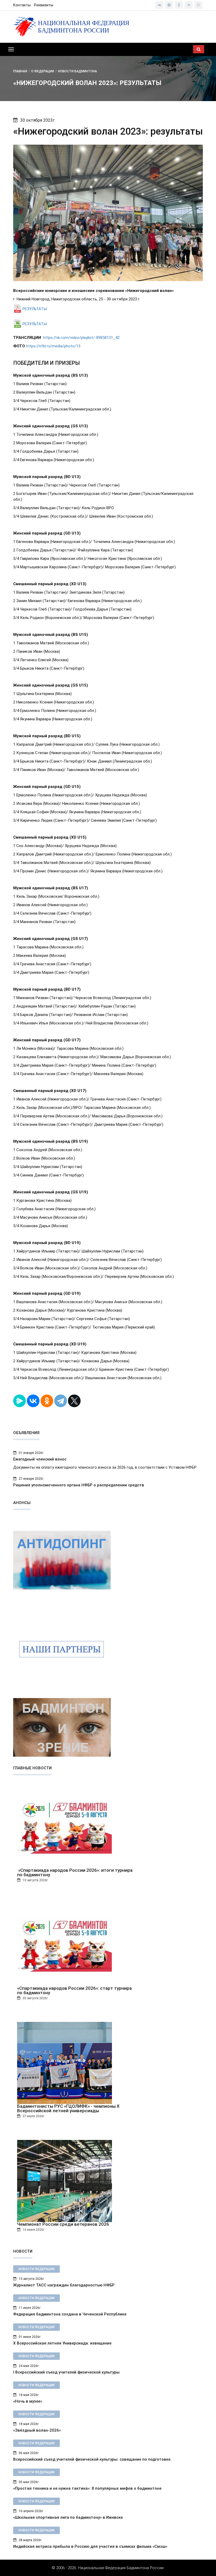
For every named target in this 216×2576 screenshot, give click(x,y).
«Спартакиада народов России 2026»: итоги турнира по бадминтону (75, 1873)
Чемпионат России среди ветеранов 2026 (63, 2224)
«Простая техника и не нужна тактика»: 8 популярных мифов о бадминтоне (87, 2488)
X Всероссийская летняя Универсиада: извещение (62, 2343)
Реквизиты (44, 5)
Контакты (22, 5)
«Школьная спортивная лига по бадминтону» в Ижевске (68, 2517)
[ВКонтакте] (33, 1401)
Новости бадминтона (77, 71)
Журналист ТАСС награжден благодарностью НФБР (64, 2285)
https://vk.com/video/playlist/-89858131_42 (81, 338)
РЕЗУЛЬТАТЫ (35, 309)
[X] (74, 1401)
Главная (20, 71)
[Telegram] (61, 1401)
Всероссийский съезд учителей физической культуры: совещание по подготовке (92, 2459)
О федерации (43, 71)
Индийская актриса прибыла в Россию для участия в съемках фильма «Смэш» (90, 2546)
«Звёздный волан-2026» (37, 2430)
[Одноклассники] (47, 1401)
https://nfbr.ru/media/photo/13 (53, 346)
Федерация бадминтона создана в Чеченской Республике (70, 2314)
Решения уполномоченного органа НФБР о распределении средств (79, 1485)
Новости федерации (36, 2269)
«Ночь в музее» (28, 2401)
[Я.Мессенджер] (19, 1401)
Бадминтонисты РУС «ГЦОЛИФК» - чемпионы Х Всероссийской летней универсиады (68, 2109)
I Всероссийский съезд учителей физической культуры (66, 2372)
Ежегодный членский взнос (40, 1459)
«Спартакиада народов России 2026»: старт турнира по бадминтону (74, 1991)
